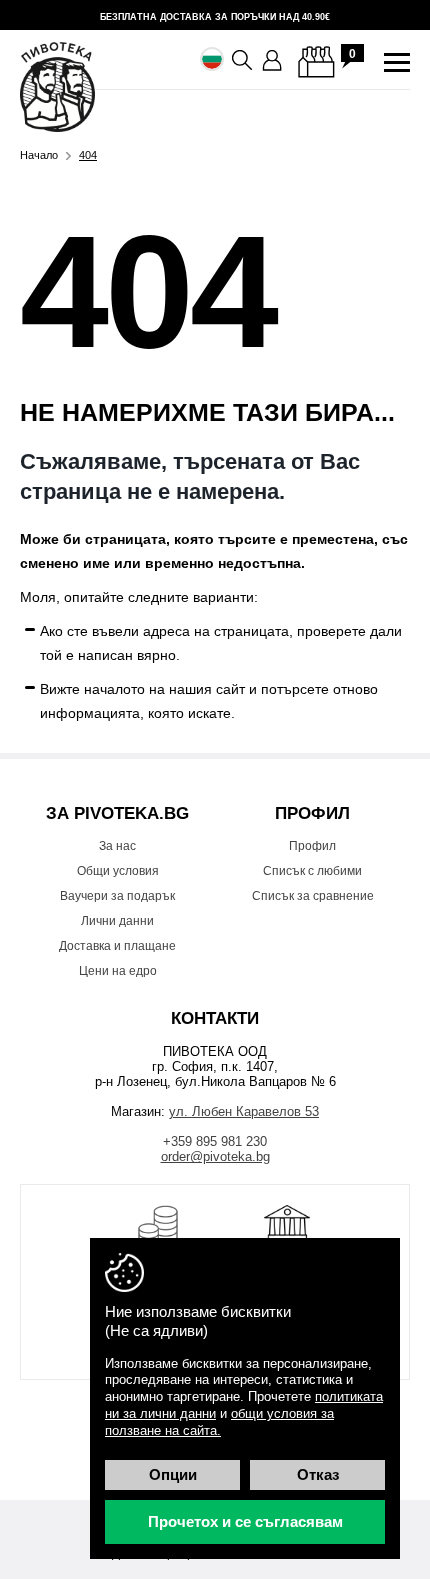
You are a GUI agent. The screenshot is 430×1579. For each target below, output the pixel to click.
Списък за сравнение (313, 896)
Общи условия (118, 871)
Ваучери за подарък (117, 896)
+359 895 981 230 (215, 1141)
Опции (173, 1474)
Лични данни (117, 921)
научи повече (215, 15)
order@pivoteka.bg (215, 1156)
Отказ (318, 1474)
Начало (39, 155)
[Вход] (273, 61)
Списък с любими (312, 871)
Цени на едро (118, 971)
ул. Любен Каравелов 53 (244, 1111)
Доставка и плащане (117, 946)
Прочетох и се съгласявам (245, 1521)
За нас (117, 846)
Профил (312, 846)
